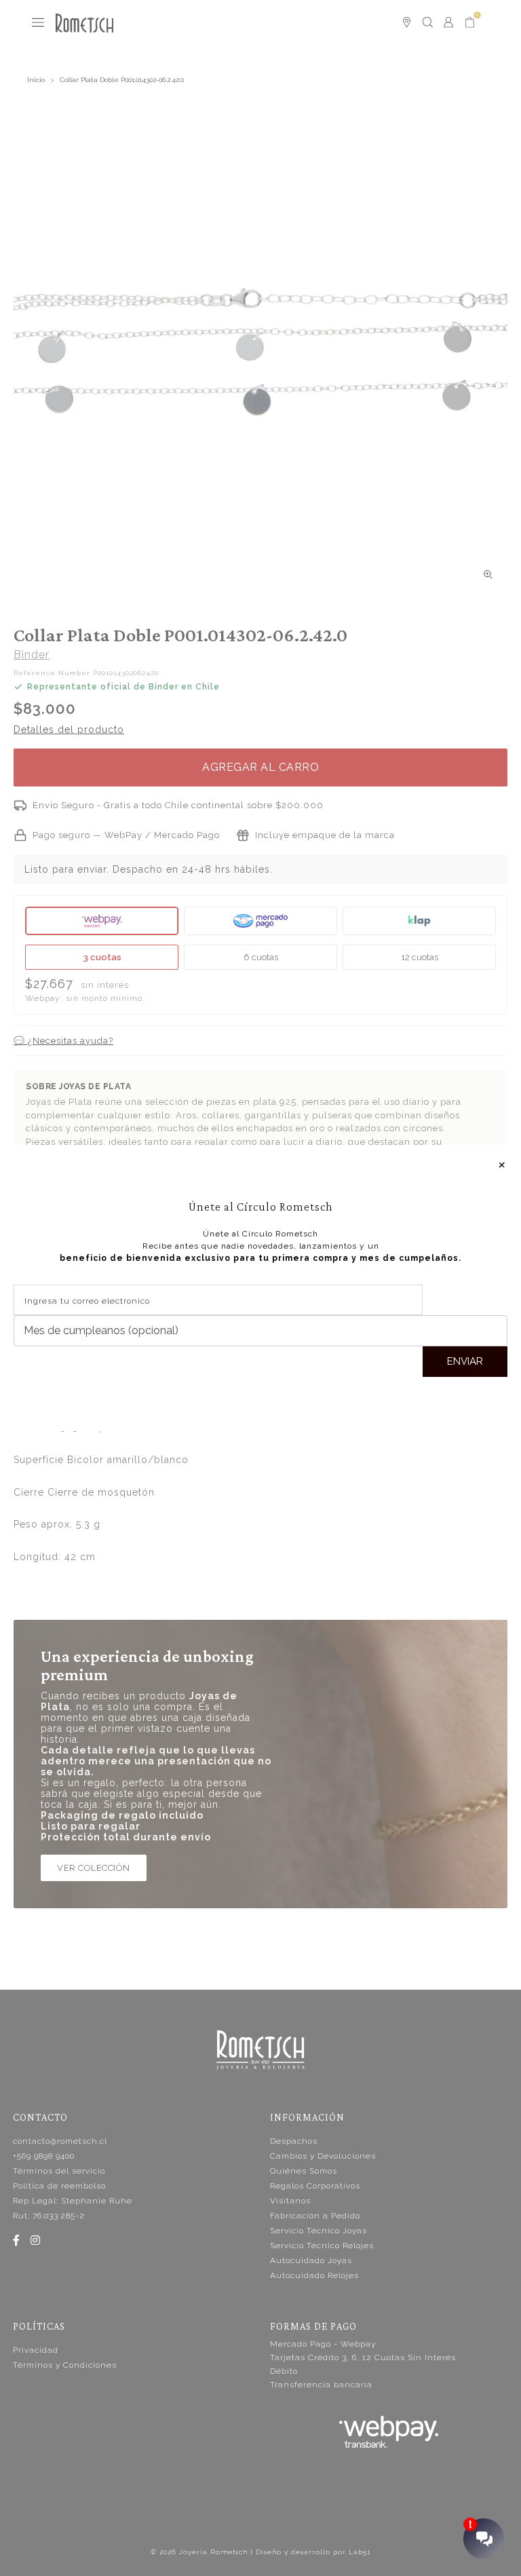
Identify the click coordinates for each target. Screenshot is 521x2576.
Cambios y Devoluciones (323, 2156)
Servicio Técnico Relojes (322, 2246)
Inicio (36, 80)
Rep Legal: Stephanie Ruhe (73, 2201)
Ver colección (94, 1868)
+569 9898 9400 (44, 2156)
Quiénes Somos (304, 2171)
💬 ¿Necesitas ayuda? (63, 1041)
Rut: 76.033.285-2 (49, 2216)
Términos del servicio (59, 2171)
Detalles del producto (69, 730)
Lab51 (360, 2552)
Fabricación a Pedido (315, 2216)
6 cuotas (261, 957)
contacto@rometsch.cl (60, 2141)
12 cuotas (420, 957)
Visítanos (290, 2201)
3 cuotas (102, 957)
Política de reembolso (59, 2186)
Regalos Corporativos (315, 2186)
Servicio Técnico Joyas (319, 2231)
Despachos (294, 2141)
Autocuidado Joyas (311, 2260)
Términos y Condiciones (65, 2365)
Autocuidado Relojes (314, 2275)
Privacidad (36, 2350)
